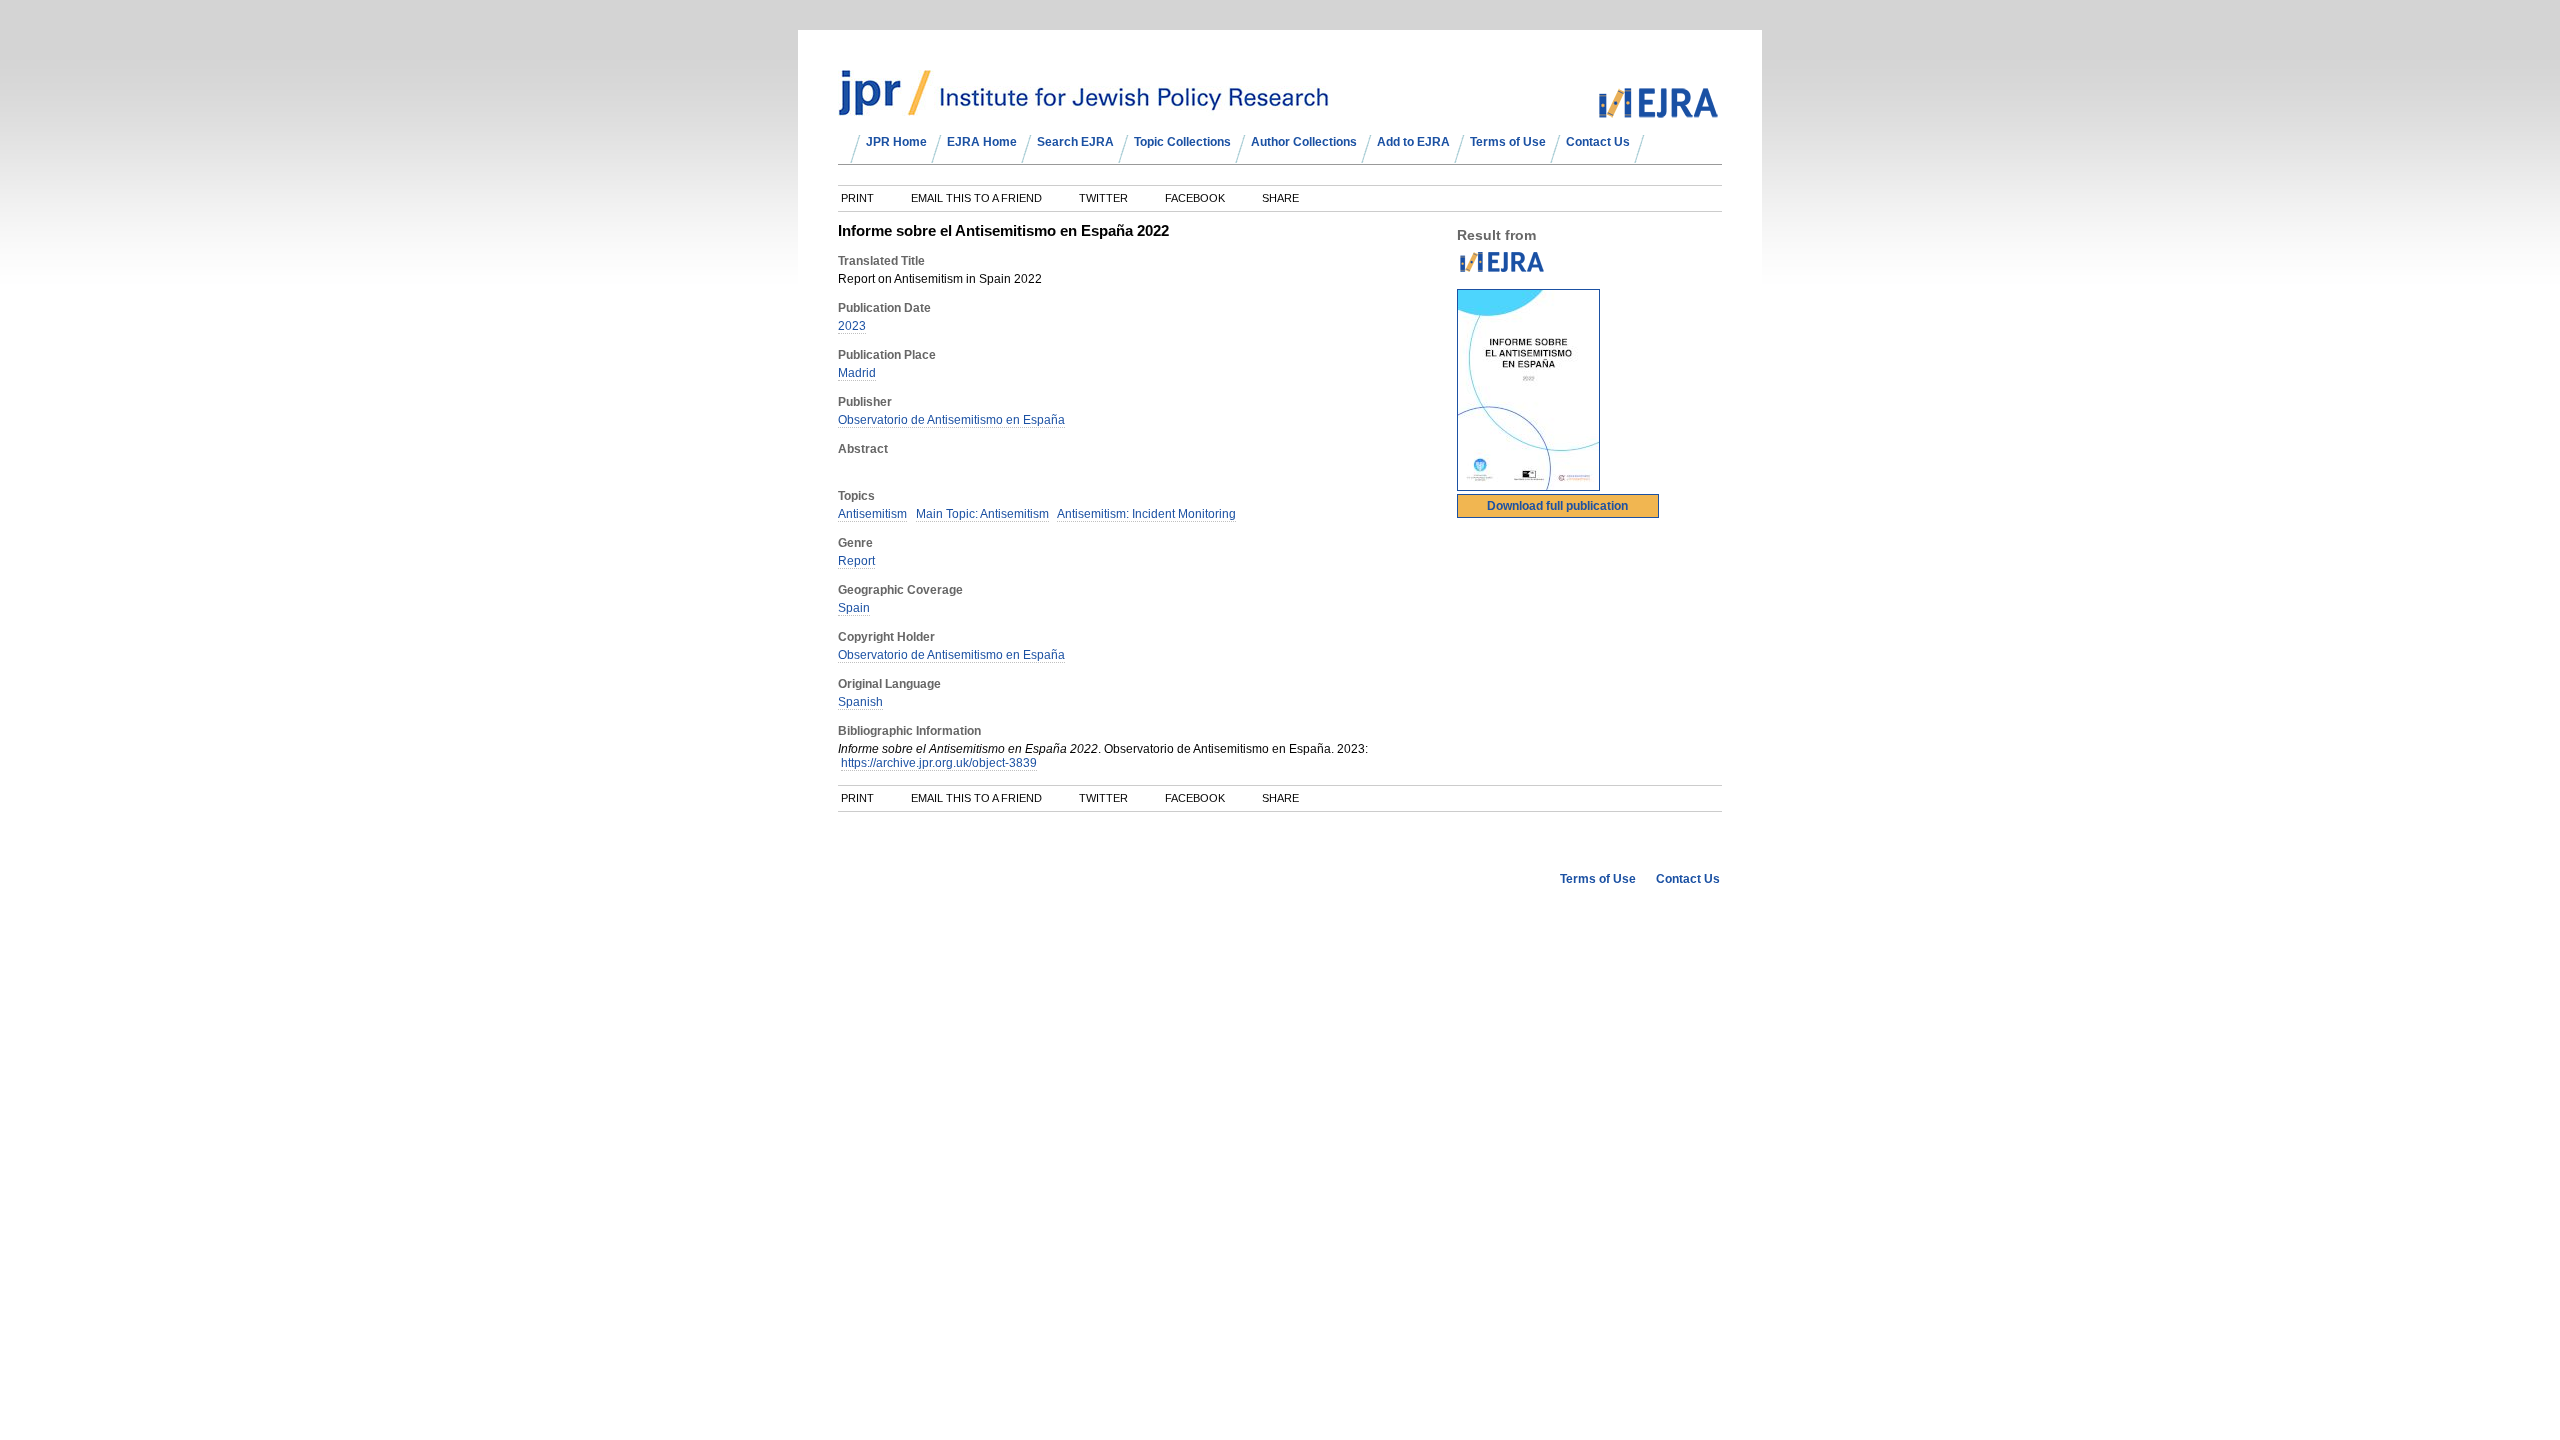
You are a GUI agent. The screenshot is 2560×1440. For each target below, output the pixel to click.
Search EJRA (1075, 142)
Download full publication (1557, 506)
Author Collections (1304, 142)
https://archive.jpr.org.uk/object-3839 (939, 763)
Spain (854, 608)
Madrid (857, 373)
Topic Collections (1182, 142)
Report (856, 561)
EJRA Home (982, 142)
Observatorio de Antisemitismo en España (951, 420)
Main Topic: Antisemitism (982, 514)
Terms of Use (1508, 142)
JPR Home (896, 142)
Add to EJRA (1413, 142)
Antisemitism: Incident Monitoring (1146, 514)
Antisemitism (872, 514)
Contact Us (1598, 142)
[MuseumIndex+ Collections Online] (1083, 107)
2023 (852, 326)
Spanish (860, 702)
